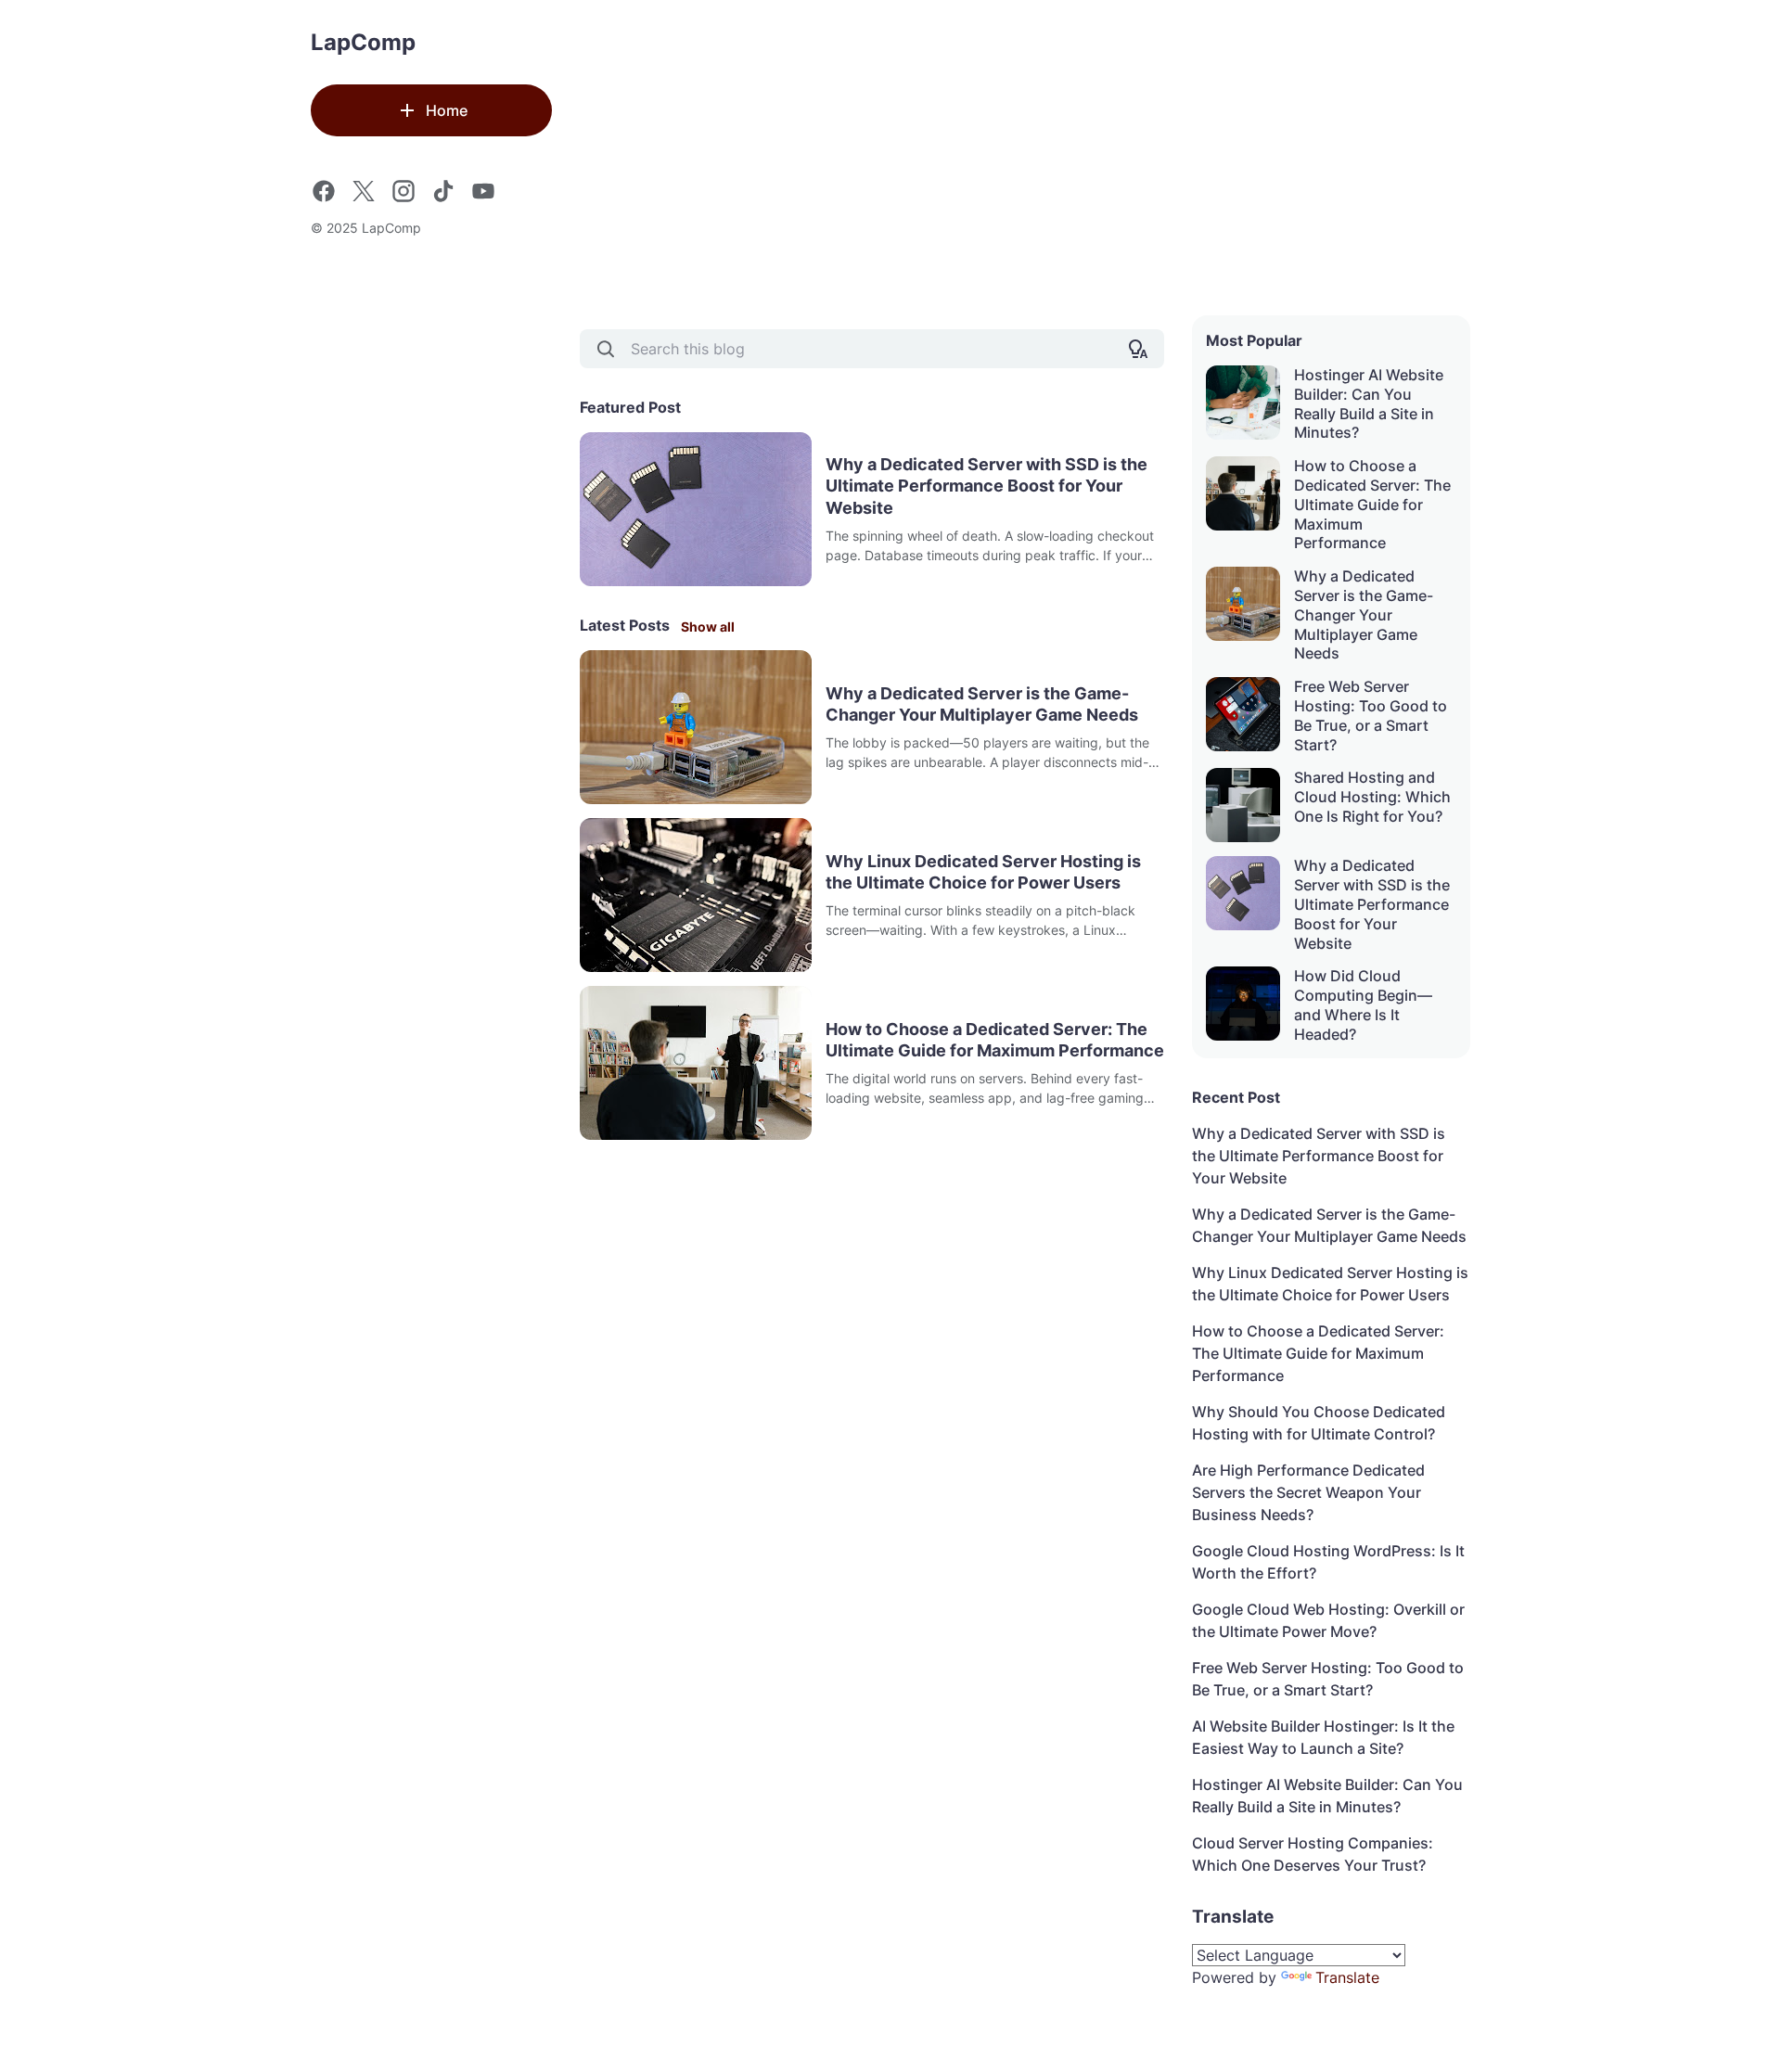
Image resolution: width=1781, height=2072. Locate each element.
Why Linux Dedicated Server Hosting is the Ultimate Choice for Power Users (983, 872)
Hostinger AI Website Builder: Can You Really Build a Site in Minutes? (1369, 403)
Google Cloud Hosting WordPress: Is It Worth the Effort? (1328, 1562)
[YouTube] (483, 191)
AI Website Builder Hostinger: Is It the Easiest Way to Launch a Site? (1323, 1737)
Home (447, 110)
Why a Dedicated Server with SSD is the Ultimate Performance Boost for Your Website (987, 486)
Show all (708, 627)
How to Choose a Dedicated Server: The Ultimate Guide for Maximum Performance (995, 1040)
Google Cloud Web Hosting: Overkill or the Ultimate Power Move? (1328, 1620)
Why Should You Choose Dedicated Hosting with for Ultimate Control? (1319, 1423)
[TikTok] (443, 191)
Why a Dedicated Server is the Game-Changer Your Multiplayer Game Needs (982, 704)
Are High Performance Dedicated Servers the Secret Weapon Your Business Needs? (1308, 1492)
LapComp (363, 42)
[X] (364, 191)
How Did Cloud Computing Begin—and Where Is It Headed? (1363, 1004)
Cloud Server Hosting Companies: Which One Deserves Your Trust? (1313, 1854)
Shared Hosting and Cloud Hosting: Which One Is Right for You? (1372, 797)
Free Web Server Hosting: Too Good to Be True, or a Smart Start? (1371, 715)
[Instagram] (404, 191)
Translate (1347, 1977)
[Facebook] (324, 191)
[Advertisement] (1025, 158)
